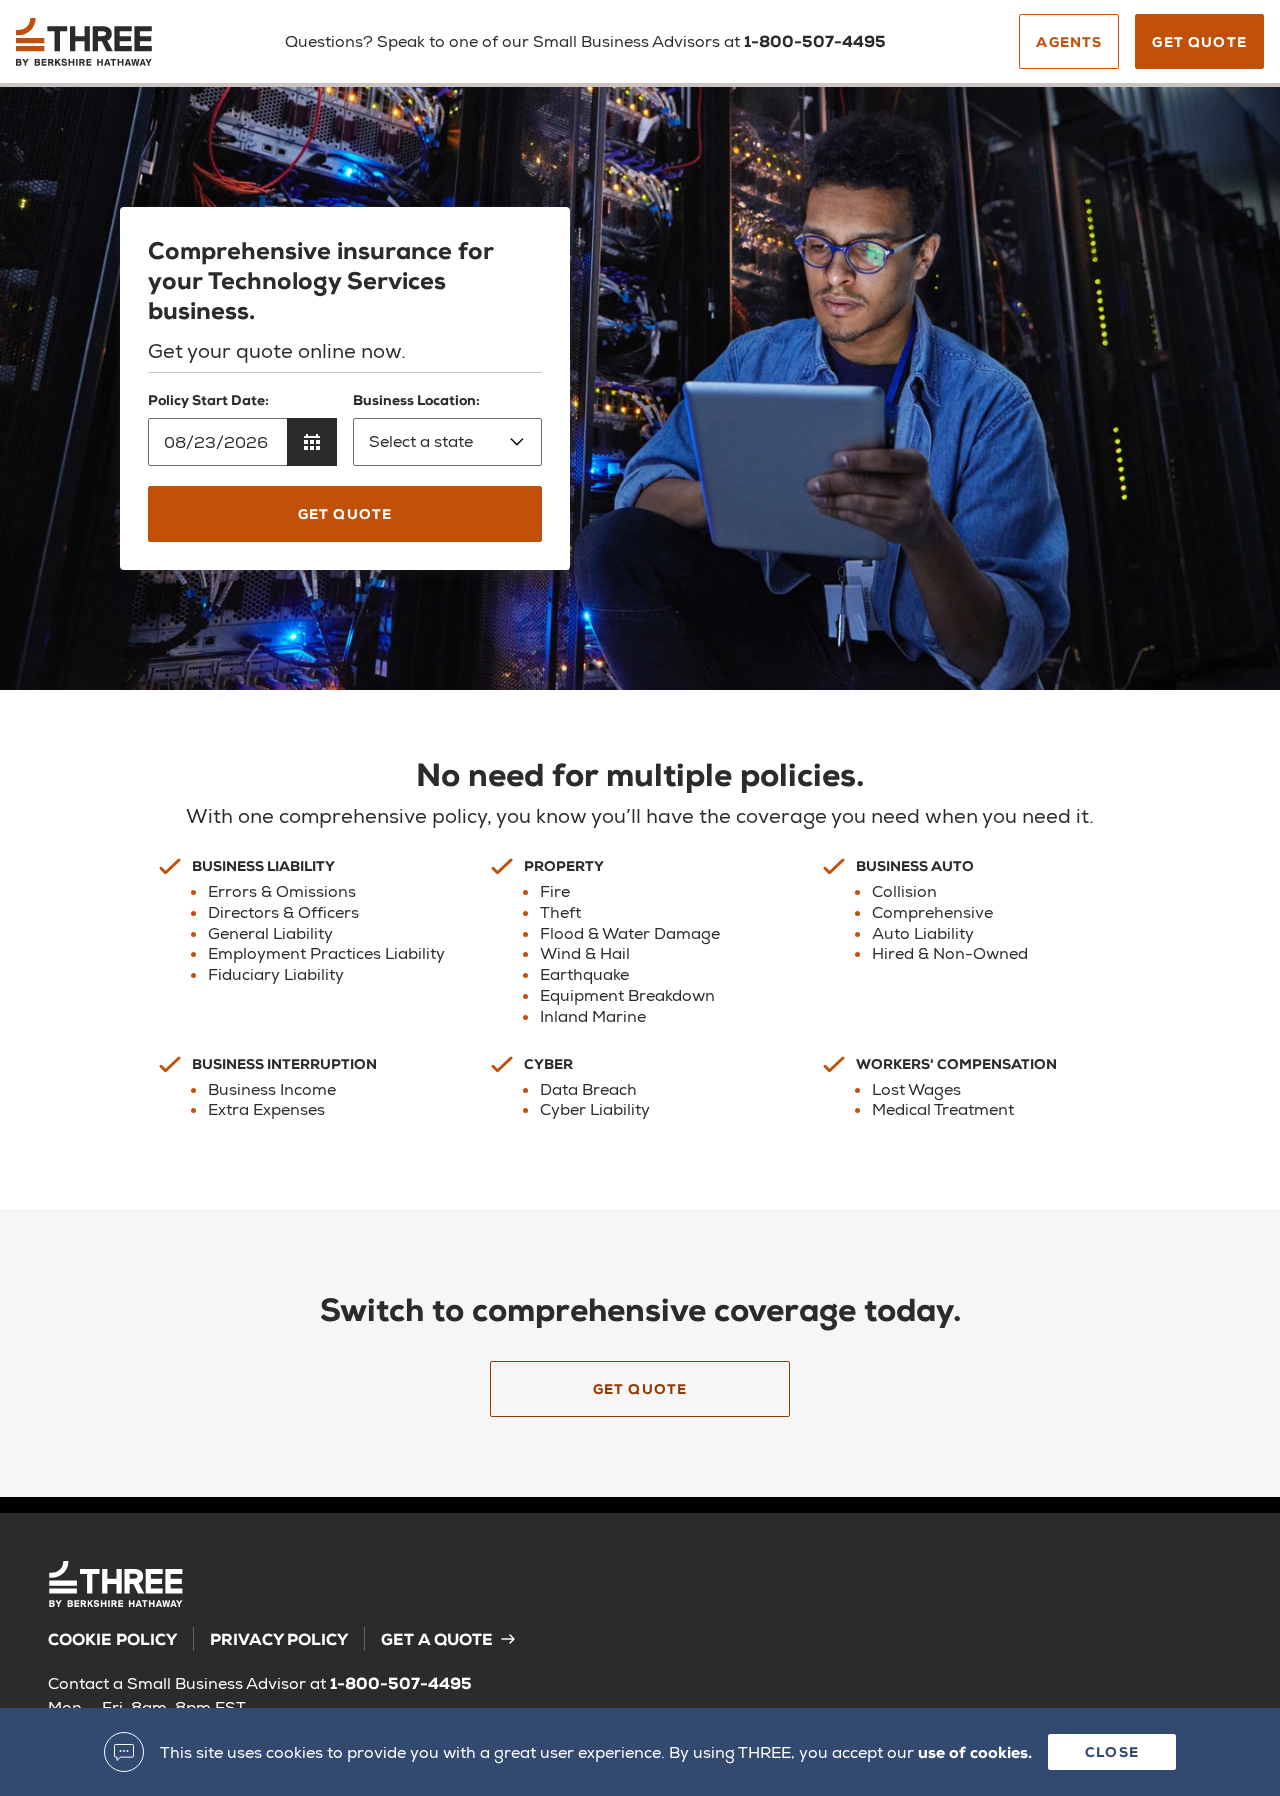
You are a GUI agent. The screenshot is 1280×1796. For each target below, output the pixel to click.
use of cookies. (975, 1751)
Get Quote (1199, 41)
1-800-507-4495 (815, 40)
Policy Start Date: (208, 399)
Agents (1069, 41)
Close (1112, 1751)
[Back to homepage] (117, 49)
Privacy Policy (279, 1638)
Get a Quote (437, 1638)
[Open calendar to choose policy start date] (312, 442)
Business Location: (416, 399)
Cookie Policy (112, 1638)
